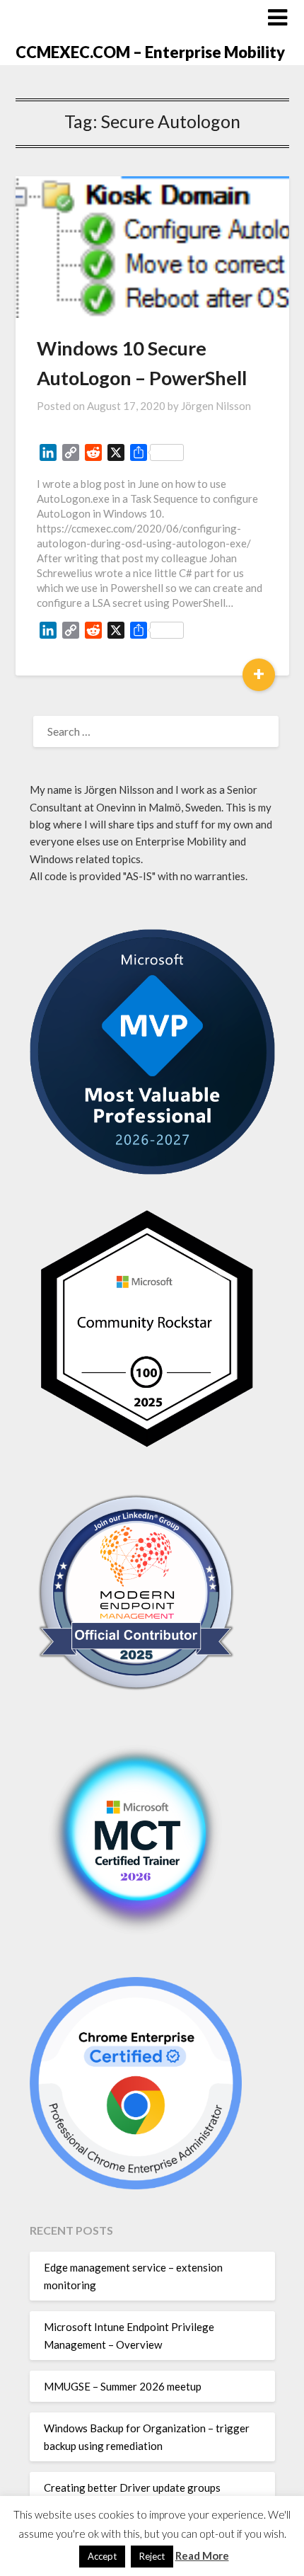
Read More (202, 2555)
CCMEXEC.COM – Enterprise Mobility (150, 52)
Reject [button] (152, 2556)
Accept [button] (102, 2556)
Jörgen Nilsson (216, 406)
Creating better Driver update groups (132, 2487)
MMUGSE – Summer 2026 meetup (123, 2386)
